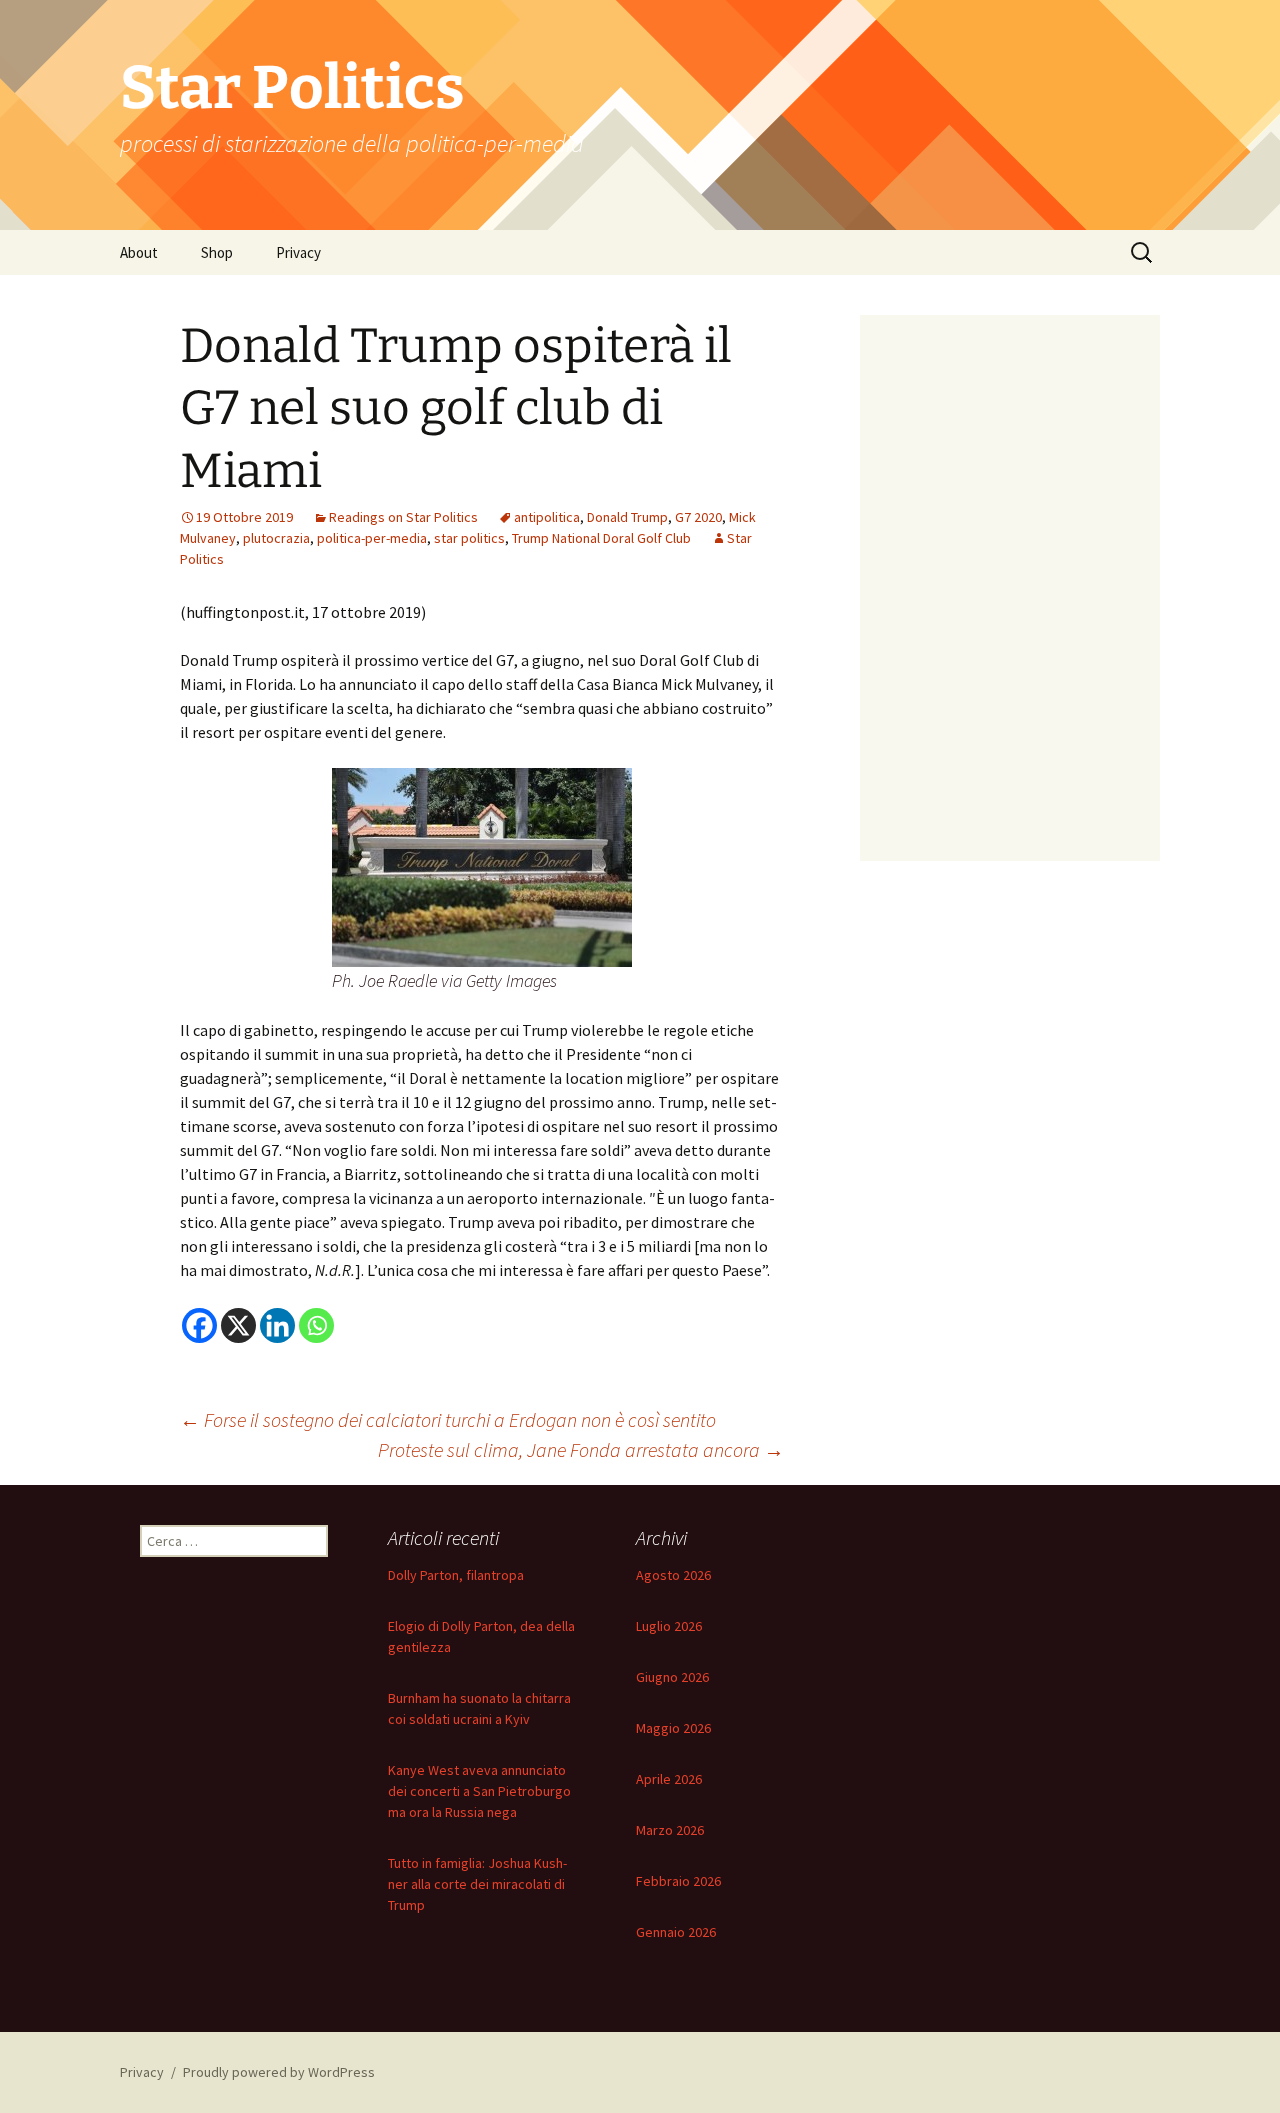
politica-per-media (372, 538)
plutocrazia (276, 538)
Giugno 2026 (672, 1677)
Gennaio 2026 (676, 1932)
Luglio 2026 (669, 1626)
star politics (469, 538)
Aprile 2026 (669, 1779)
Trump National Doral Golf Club (601, 538)
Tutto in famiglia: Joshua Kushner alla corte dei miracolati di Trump (477, 1884)
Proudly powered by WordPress (279, 2072)
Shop (217, 252)
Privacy (298, 252)
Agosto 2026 (673, 1575)
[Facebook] (199, 1325)
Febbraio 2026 (678, 1881)
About (139, 252)
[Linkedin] (277, 1325)
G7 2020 (698, 517)
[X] (238, 1325)
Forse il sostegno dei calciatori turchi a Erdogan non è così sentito (448, 1419)
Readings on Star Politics (403, 517)
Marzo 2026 (670, 1830)
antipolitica (547, 517)
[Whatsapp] (316, 1325)
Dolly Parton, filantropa (456, 1575)
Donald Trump (627, 517)
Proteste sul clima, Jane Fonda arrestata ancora (581, 1449)
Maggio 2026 (673, 1728)
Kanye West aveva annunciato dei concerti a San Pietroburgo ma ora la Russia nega (479, 1791)
